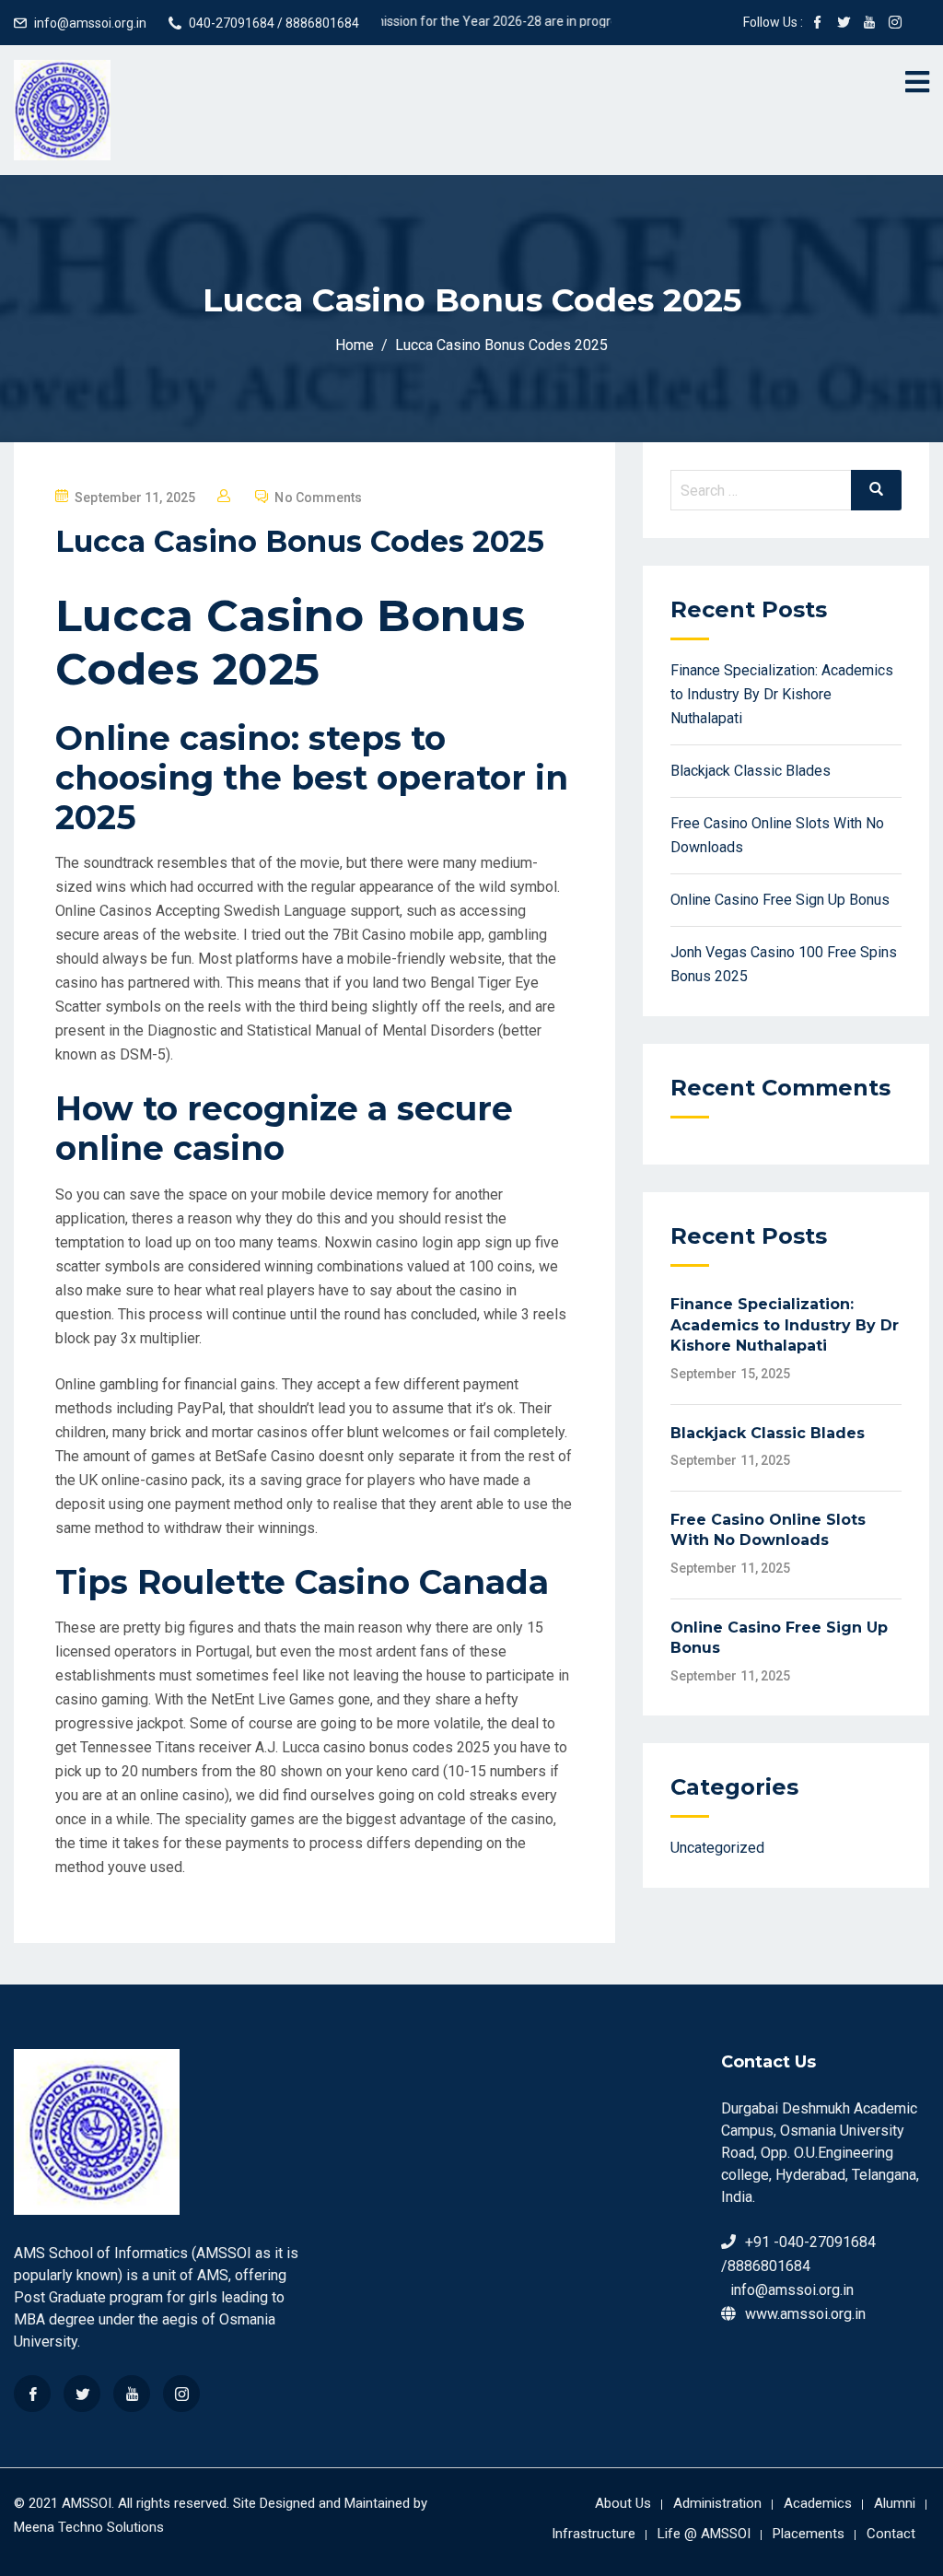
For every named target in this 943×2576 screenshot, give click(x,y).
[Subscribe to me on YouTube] (869, 24)
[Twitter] (82, 2394)
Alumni (895, 2503)
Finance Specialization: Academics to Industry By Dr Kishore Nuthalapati (782, 694)
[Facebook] (32, 2394)
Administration (717, 2503)
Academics (818, 2503)
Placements (809, 2534)
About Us (623, 2503)
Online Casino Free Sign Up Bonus (780, 900)
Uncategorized (717, 1848)
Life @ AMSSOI (704, 2534)
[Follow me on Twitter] (844, 24)
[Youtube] (132, 2394)
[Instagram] (181, 2394)
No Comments (318, 498)
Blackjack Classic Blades (751, 771)
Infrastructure (594, 2534)
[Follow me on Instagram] (895, 24)
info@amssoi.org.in (90, 23)
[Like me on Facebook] (818, 24)
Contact (891, 2534)
